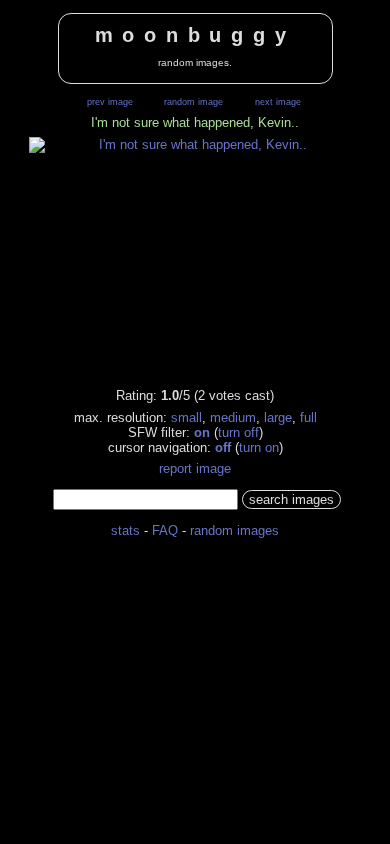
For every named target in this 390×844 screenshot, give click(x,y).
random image (193, 102)
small (186, 417)
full (308, 417)
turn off (238, 432)
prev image (110, 102)
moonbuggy (195, 35)
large (278, 417)
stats (125, 530)
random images (234, 530)
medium (233, 417)
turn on (259, 447)
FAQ (165, 530)
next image (278, 102)
